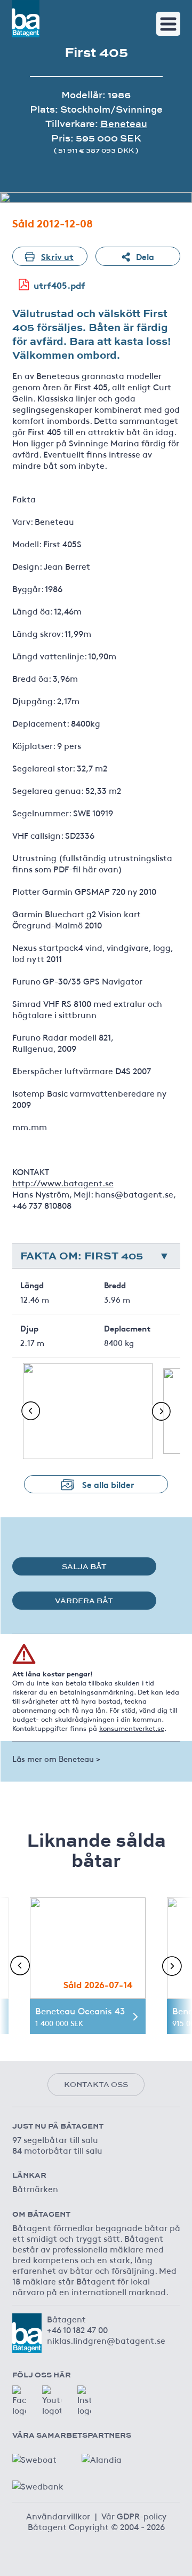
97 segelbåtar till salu (55, 2139)
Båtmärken (35, 2188)
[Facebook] (19, 2400)
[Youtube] (52, 2400)
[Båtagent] (26, 19)
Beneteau (124, 124)
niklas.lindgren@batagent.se (106, 2340)
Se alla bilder (108, 1484)
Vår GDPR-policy (134, 2516)
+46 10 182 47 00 (77, 2329)
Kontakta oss (96, 2084)
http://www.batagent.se (63, 1183)
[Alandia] (108, 2456)
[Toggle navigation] (168, 24)
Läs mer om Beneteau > (56, 1758)
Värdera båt (84, 1601)
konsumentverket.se (132, 1728)
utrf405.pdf (59, 285)
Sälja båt (84, 1566)
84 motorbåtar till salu (57, 2150)
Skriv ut (57, 256)
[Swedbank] (39, 2483)
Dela (145, 256)
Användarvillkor (58, 2516)
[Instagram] (84, 2400)
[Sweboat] (39, 2456)
